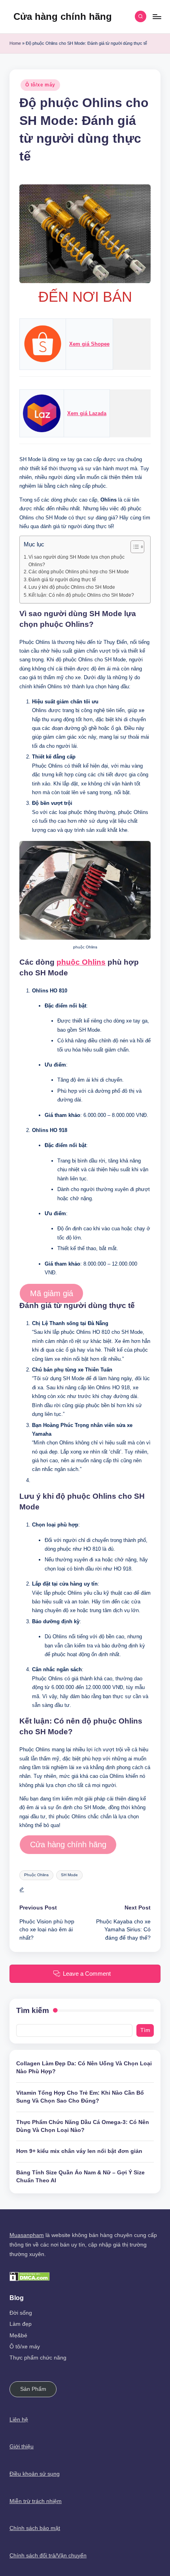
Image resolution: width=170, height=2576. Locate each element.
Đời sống (21, 2313)
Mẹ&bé (18, 2336)
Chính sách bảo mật (35, 2528)
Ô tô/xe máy (40, 85)
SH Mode (69, 1875)
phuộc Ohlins (81, 962)
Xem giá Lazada (87, 413)
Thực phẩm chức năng (38, 2358)
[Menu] (157, 16)
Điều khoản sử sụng (35, 2474)
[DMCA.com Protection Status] (30, 2276)
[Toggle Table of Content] (133, 547)
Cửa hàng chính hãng (63, 16)
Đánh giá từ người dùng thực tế (62, 580)
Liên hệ (19, 2420)
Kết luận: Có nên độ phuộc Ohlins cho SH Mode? (81, 595)
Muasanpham (27, 2235)
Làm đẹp (21, 2324)
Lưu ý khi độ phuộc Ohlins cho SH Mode (72, 587)
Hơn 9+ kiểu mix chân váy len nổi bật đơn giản (79, 2151)
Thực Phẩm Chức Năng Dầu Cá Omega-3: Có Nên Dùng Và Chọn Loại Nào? (83, 2126)
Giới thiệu (22, 2447)
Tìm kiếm (33, 2010)
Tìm (145, 2030)
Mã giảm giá (52, 1293)
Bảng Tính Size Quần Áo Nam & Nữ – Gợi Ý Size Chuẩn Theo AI (80, 2177)
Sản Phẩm (33, 2389)
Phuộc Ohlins (36, 1875)
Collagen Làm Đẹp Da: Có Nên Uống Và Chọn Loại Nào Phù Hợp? (84, 2068)
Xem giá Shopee (89, 344)
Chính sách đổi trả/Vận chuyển (48, 2556)
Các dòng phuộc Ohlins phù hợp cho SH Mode (79, 572)
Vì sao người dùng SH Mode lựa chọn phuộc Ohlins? (76, 561)
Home (15, 43)
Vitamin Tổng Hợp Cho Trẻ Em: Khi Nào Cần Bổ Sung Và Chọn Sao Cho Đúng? (80, 2097)
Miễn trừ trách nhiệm (36, 2501)
